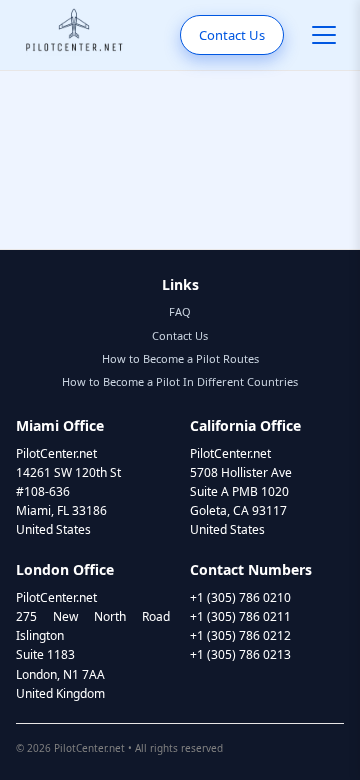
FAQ (180, 311)
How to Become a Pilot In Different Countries (180, 381)
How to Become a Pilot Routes (180, 358)
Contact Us (232, 35)
